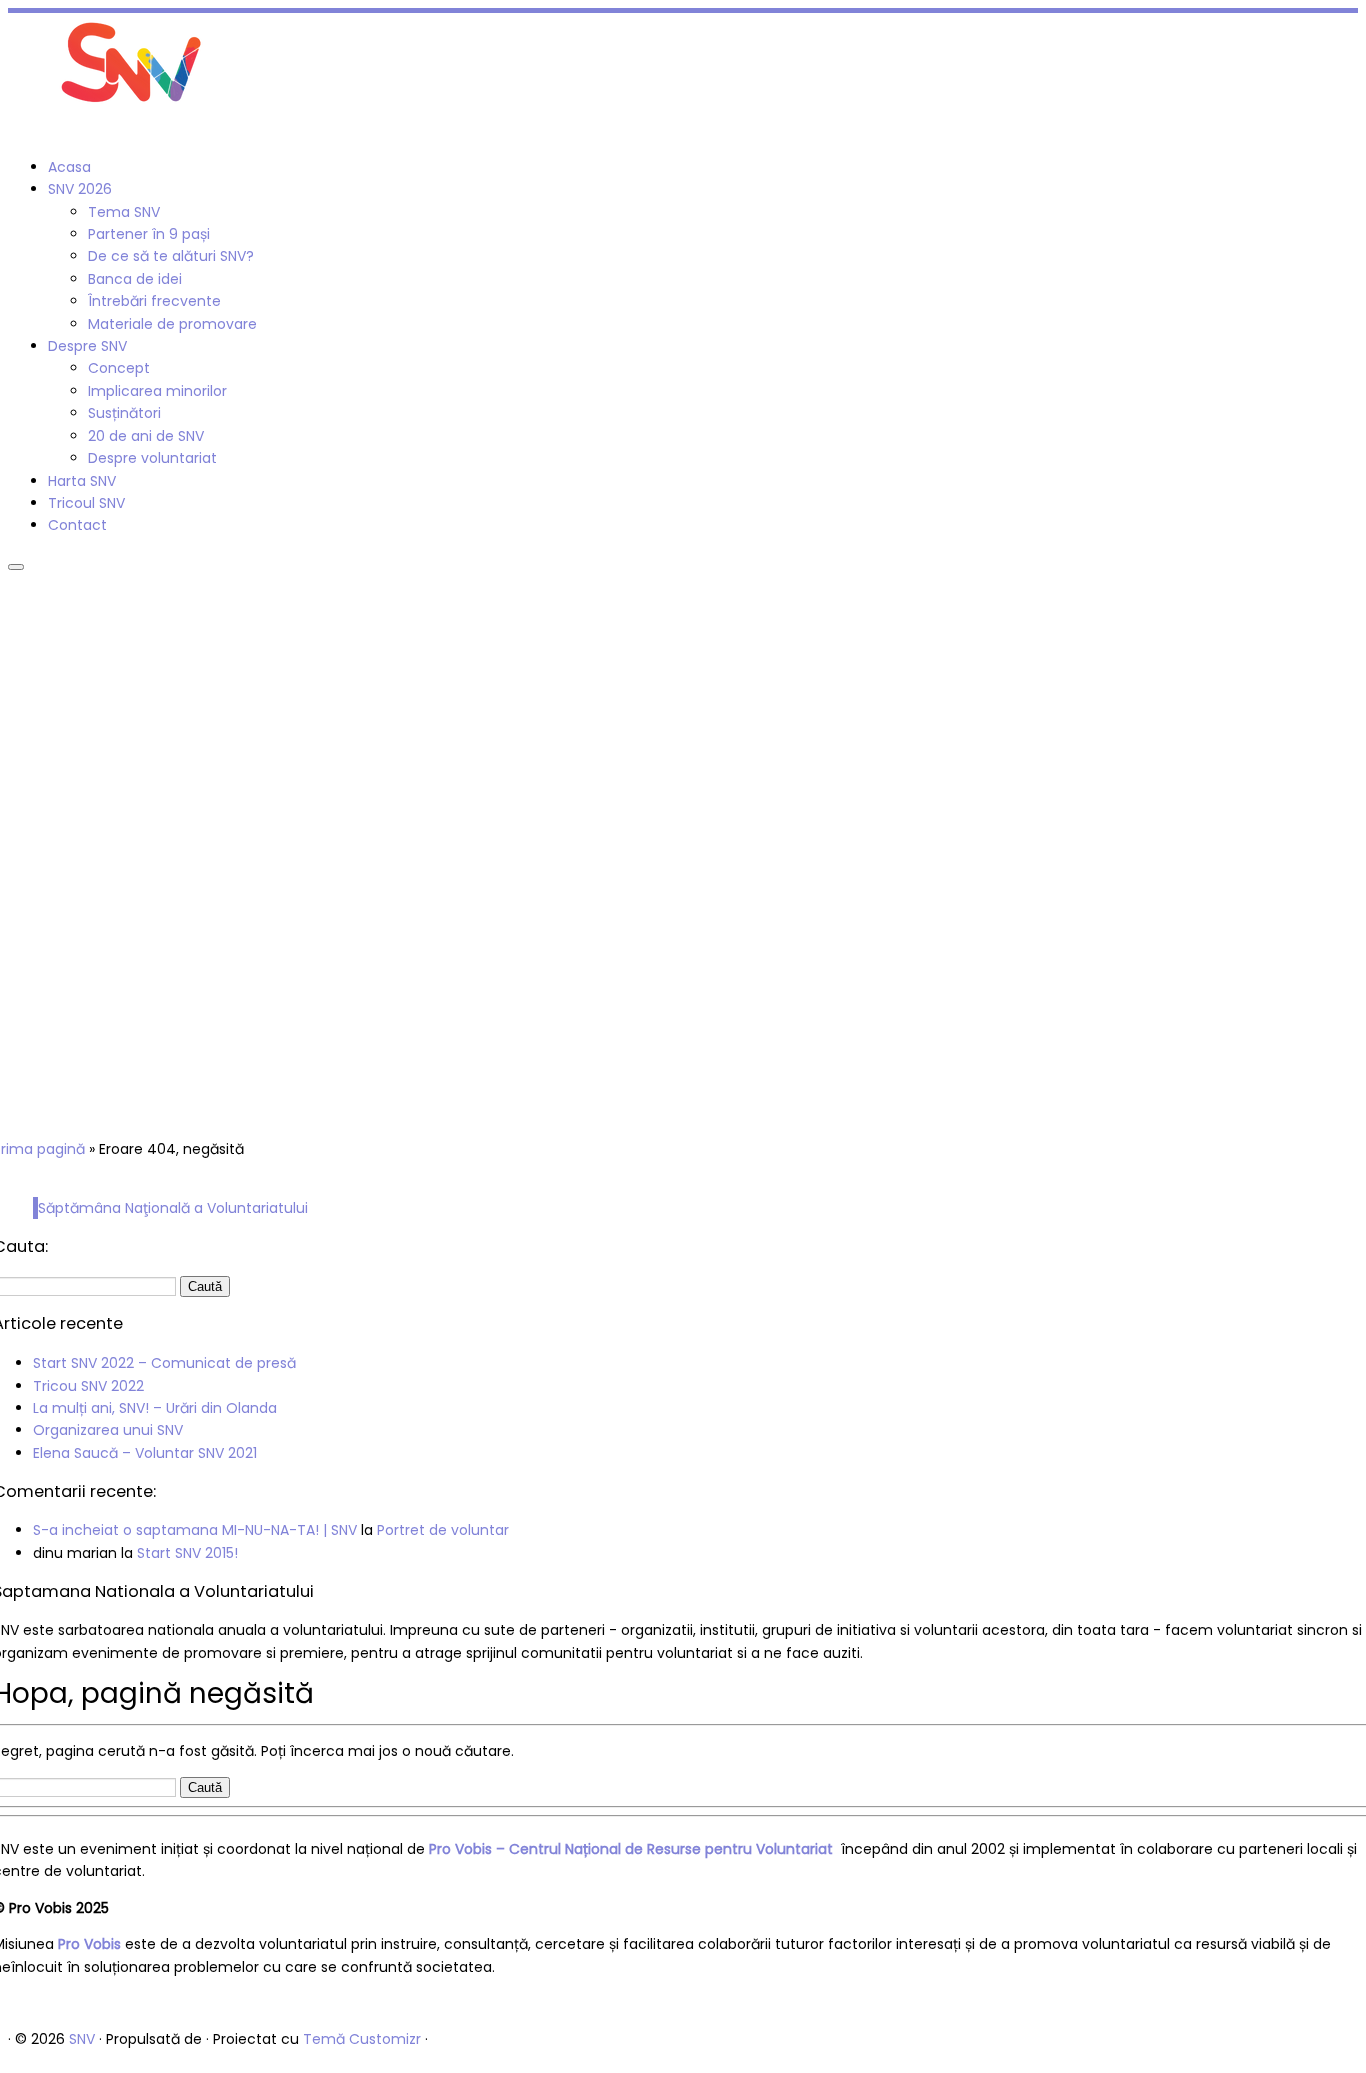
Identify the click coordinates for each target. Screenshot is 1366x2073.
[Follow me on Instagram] (24, 130)
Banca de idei (135, 279)
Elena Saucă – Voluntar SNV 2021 (145, 1453)
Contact (77, 525)
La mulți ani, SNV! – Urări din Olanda (155, 1408)
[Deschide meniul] (16, 567)
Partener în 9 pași (149, 234)
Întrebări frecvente (154, 301)
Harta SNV (82, 481)
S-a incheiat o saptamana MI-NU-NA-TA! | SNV (195, 1530)
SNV (82, 2039)
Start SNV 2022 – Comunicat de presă (164, 1363)
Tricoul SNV (86, 503)
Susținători (124, 413)
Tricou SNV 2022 (88, 1386)
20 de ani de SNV (146, 436)
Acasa (69, 167)
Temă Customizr (362, 2039)
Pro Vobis (89, 1944)
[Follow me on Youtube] (35, 130)
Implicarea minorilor (157, 391)
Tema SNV (124, 212)
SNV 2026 (80, 189)
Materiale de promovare (172, 324)
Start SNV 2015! (187, 1553)
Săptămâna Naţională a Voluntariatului (173, 1208)
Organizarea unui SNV (108, 1430)
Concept (119, 368)
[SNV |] (133, 108)
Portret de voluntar (443, 1530)
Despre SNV (87, 346)
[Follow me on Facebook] (13, 130)
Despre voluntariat (152, 458)
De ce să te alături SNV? (171, 256)
